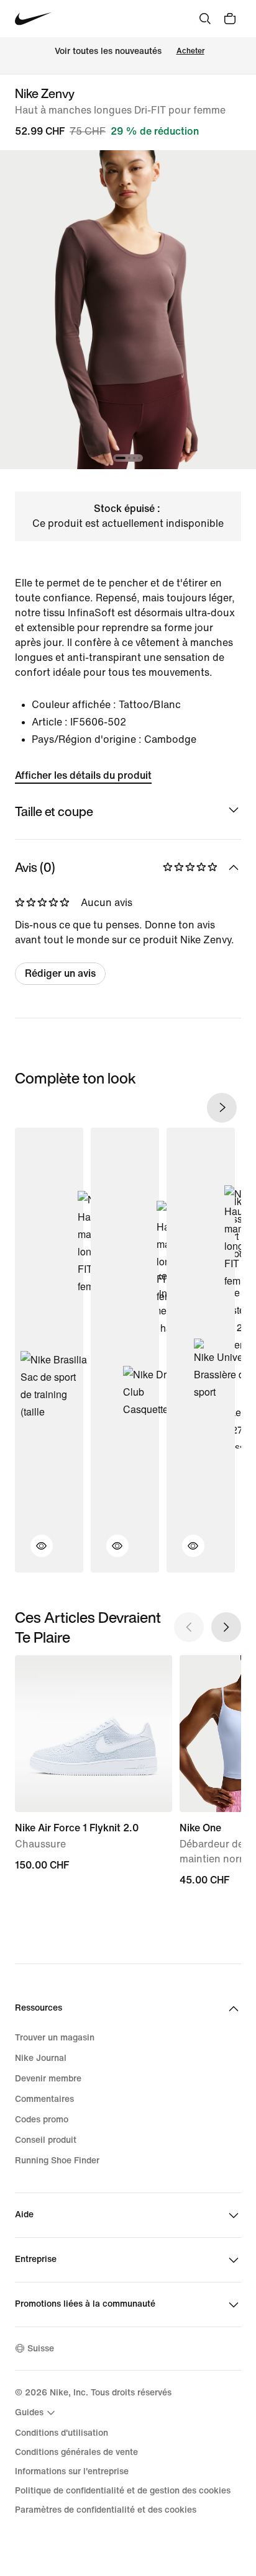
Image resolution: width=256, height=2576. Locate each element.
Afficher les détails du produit (83, 775)
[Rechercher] (205, 19)
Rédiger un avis (60, 973)
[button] (34, 1553)
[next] (222, 1108)
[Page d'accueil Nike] (33, 19)
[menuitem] (37, 2413)
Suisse (41, 2349)
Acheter (190, 51)
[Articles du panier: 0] (230, 19)
